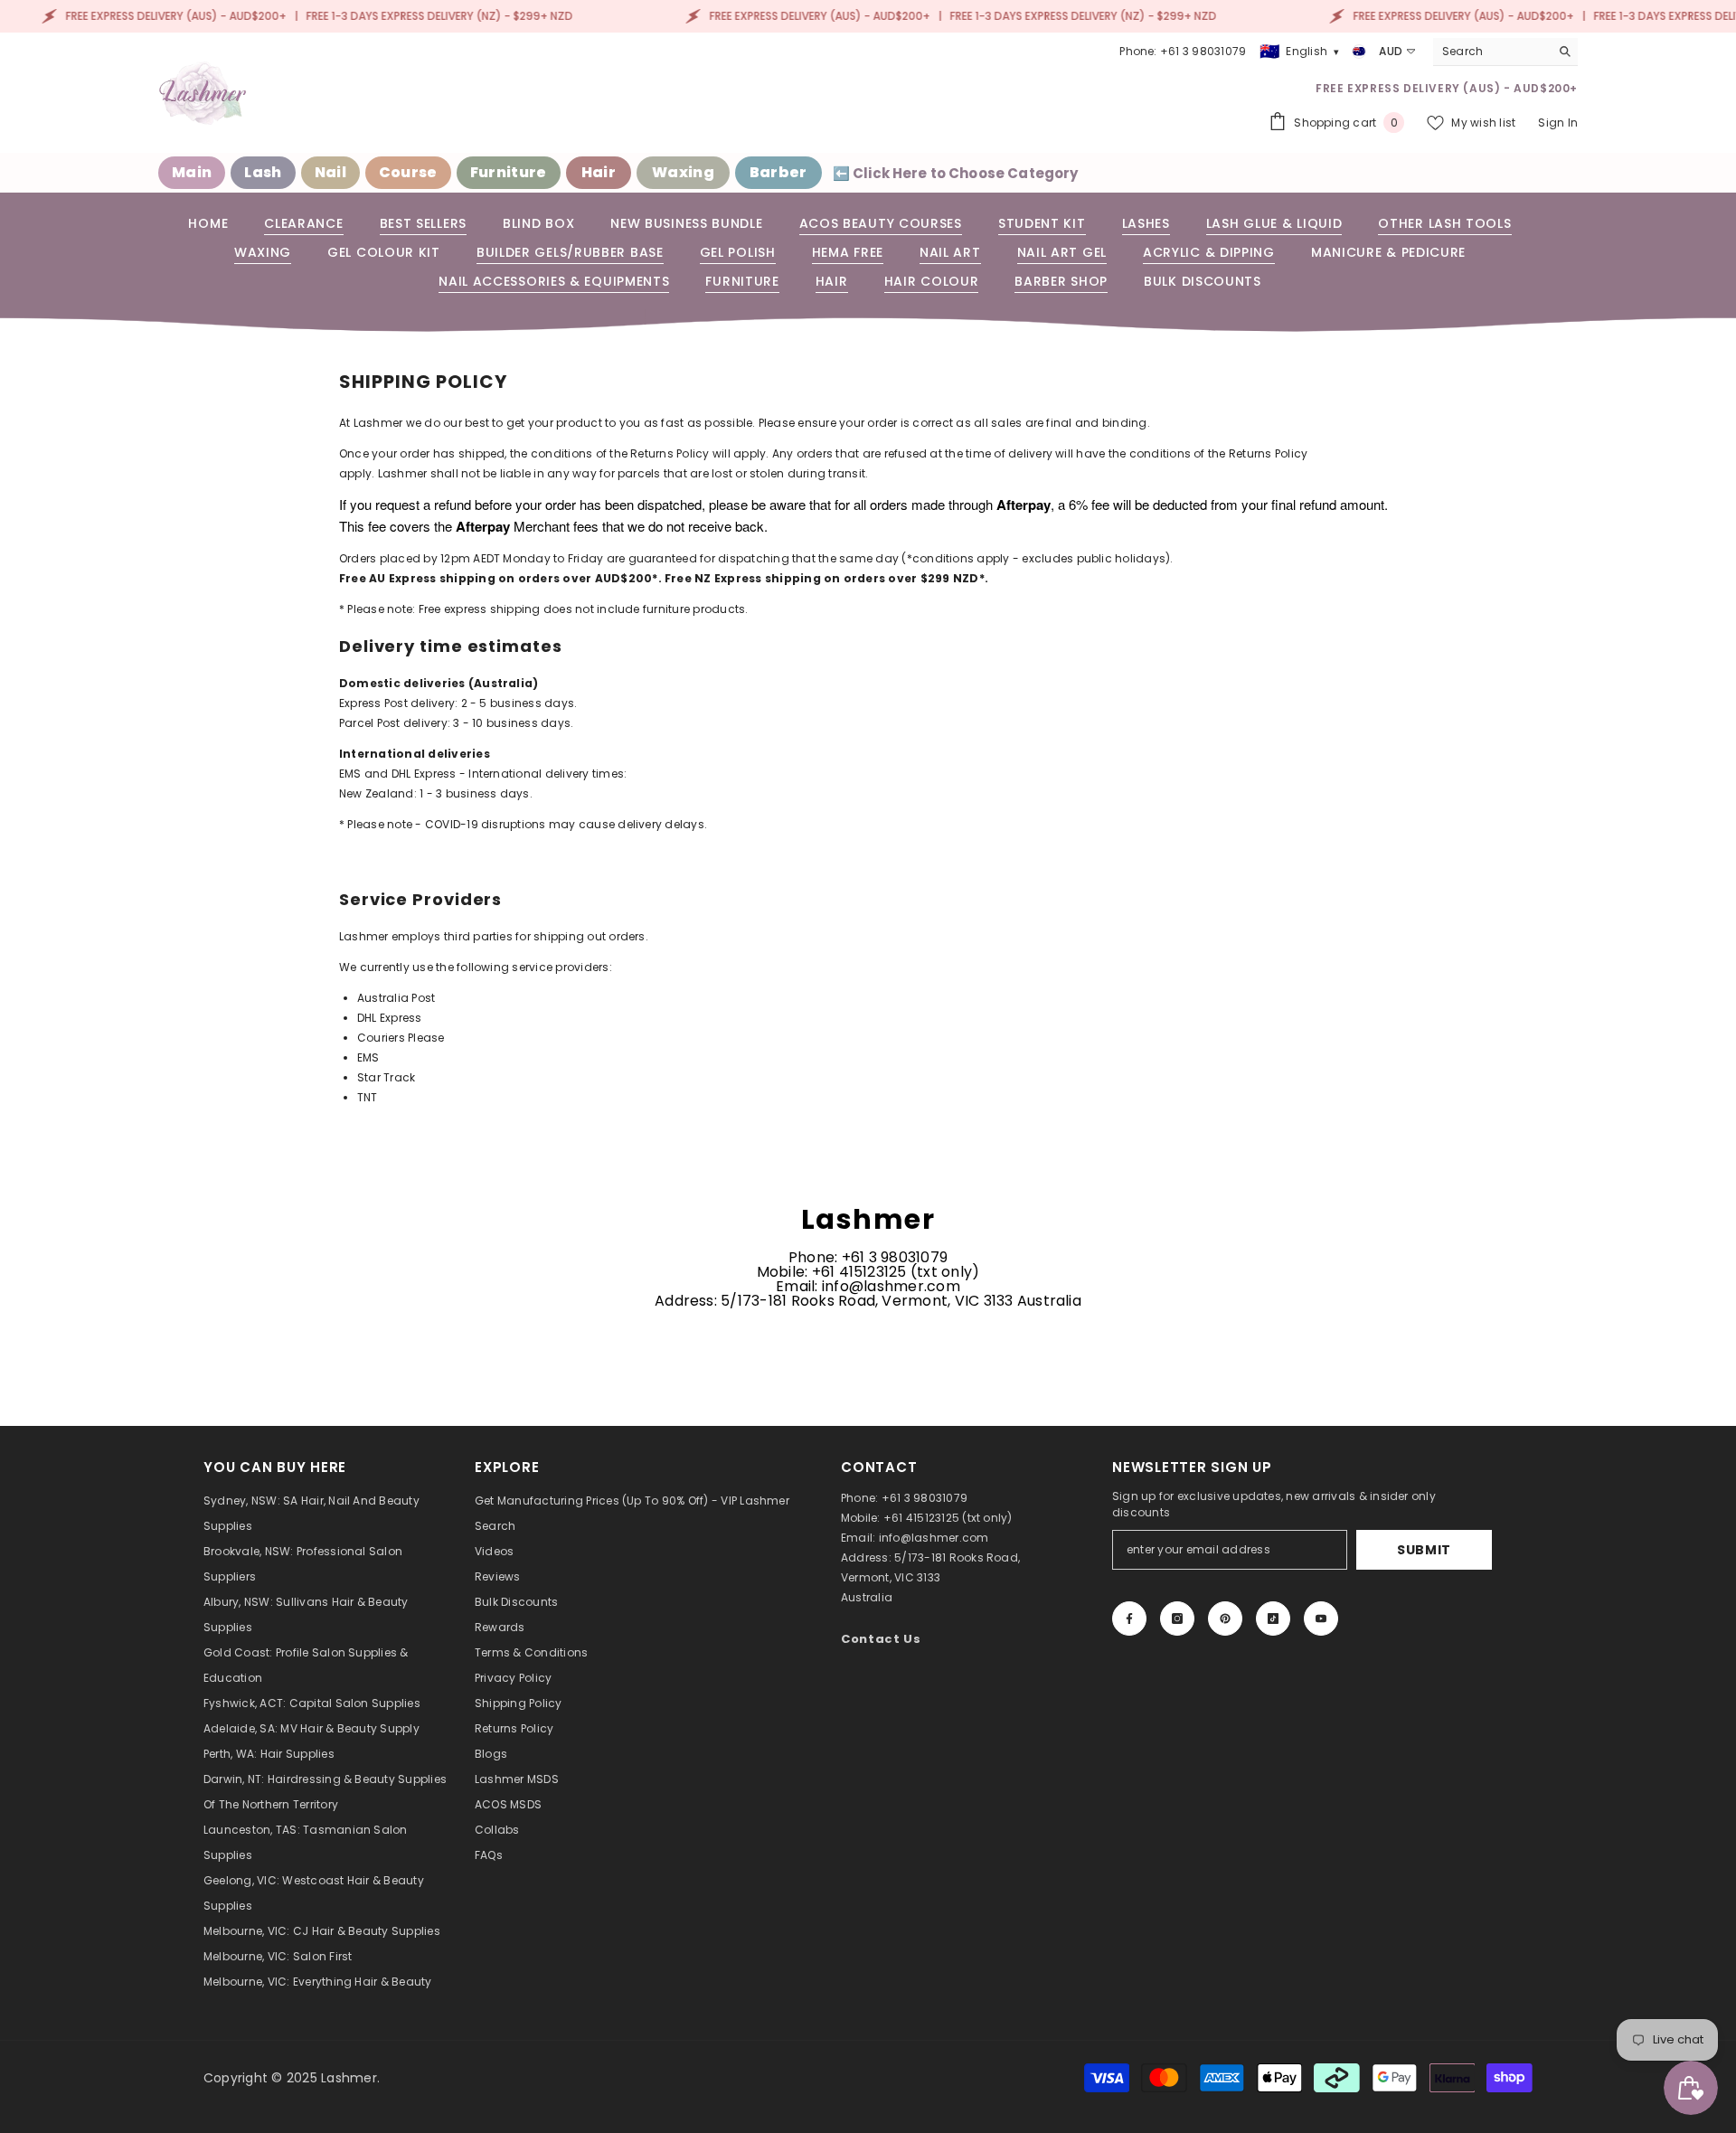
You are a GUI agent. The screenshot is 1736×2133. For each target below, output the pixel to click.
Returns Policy (670, 453)
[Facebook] (1129, 1619)
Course (408, 172)
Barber (778, 172)
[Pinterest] (1225, 1619)
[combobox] (1491, 52)
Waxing (683, 172)
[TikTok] (1273, 1619)
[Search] (1505, 52)
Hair (599, 172)
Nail (330, 172)
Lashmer (349, 2078)
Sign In (1558, 123)
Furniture (509, 172)
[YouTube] (1321, 1619)
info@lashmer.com (934, 1538)
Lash (263, 172)
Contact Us (881, 1639)
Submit (1424, 1550)
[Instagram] (1177, 1619)
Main (192, 172)
